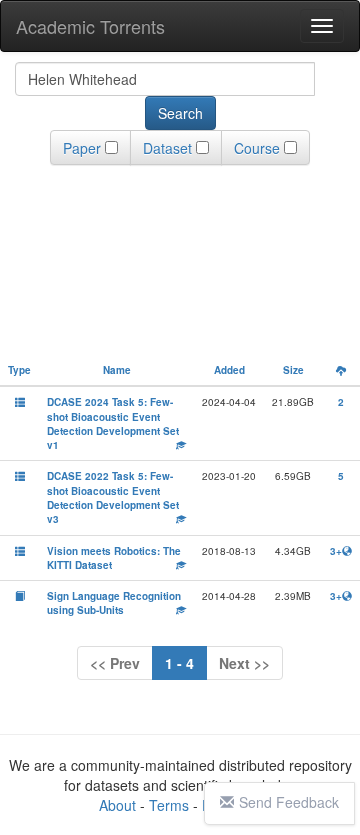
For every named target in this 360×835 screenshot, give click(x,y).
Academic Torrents (90, 26)
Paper (82, 148)
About (117, 805)
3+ (336, 551)
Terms (169, 805)
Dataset (167, 148)
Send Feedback (289, 802)
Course (257, 148)
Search (180, 113)
